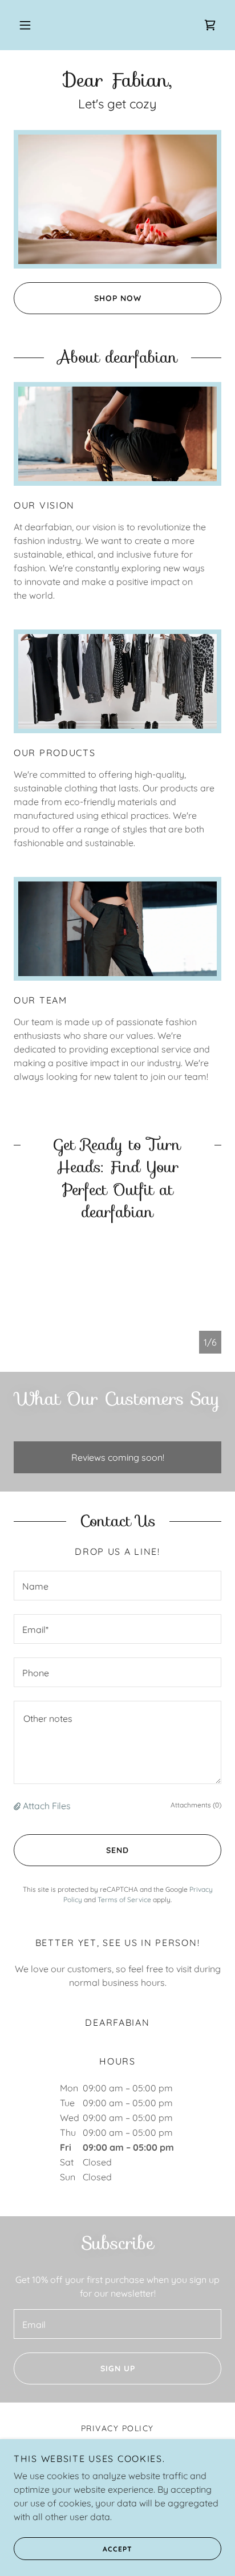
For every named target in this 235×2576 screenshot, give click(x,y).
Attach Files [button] (47, 1806)
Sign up (118, 2368)
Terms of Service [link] (124, 1900)
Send (117, 1850)
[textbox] (117, 1586)
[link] (210, 25)
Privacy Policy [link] (117, 2428)
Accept (117, 2549)
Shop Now (118, 298)
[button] (25, 25)
